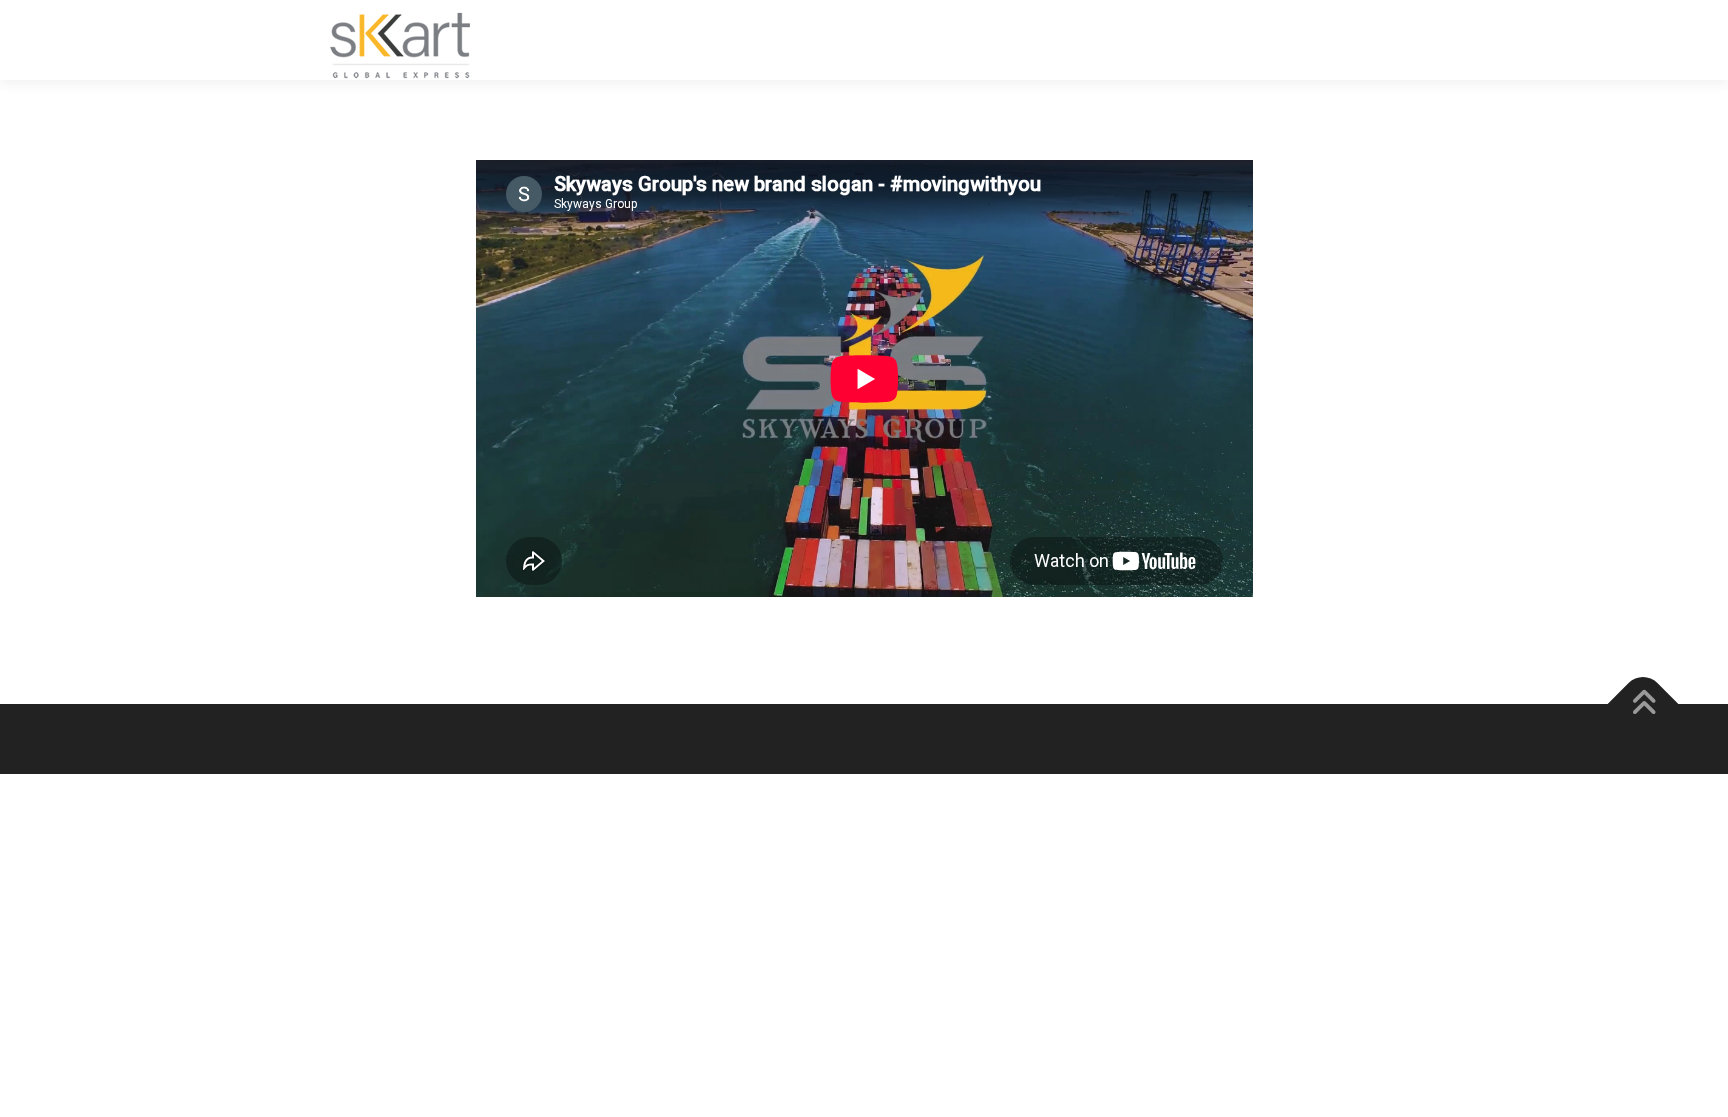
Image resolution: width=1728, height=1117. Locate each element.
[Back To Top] (1643, 704)
